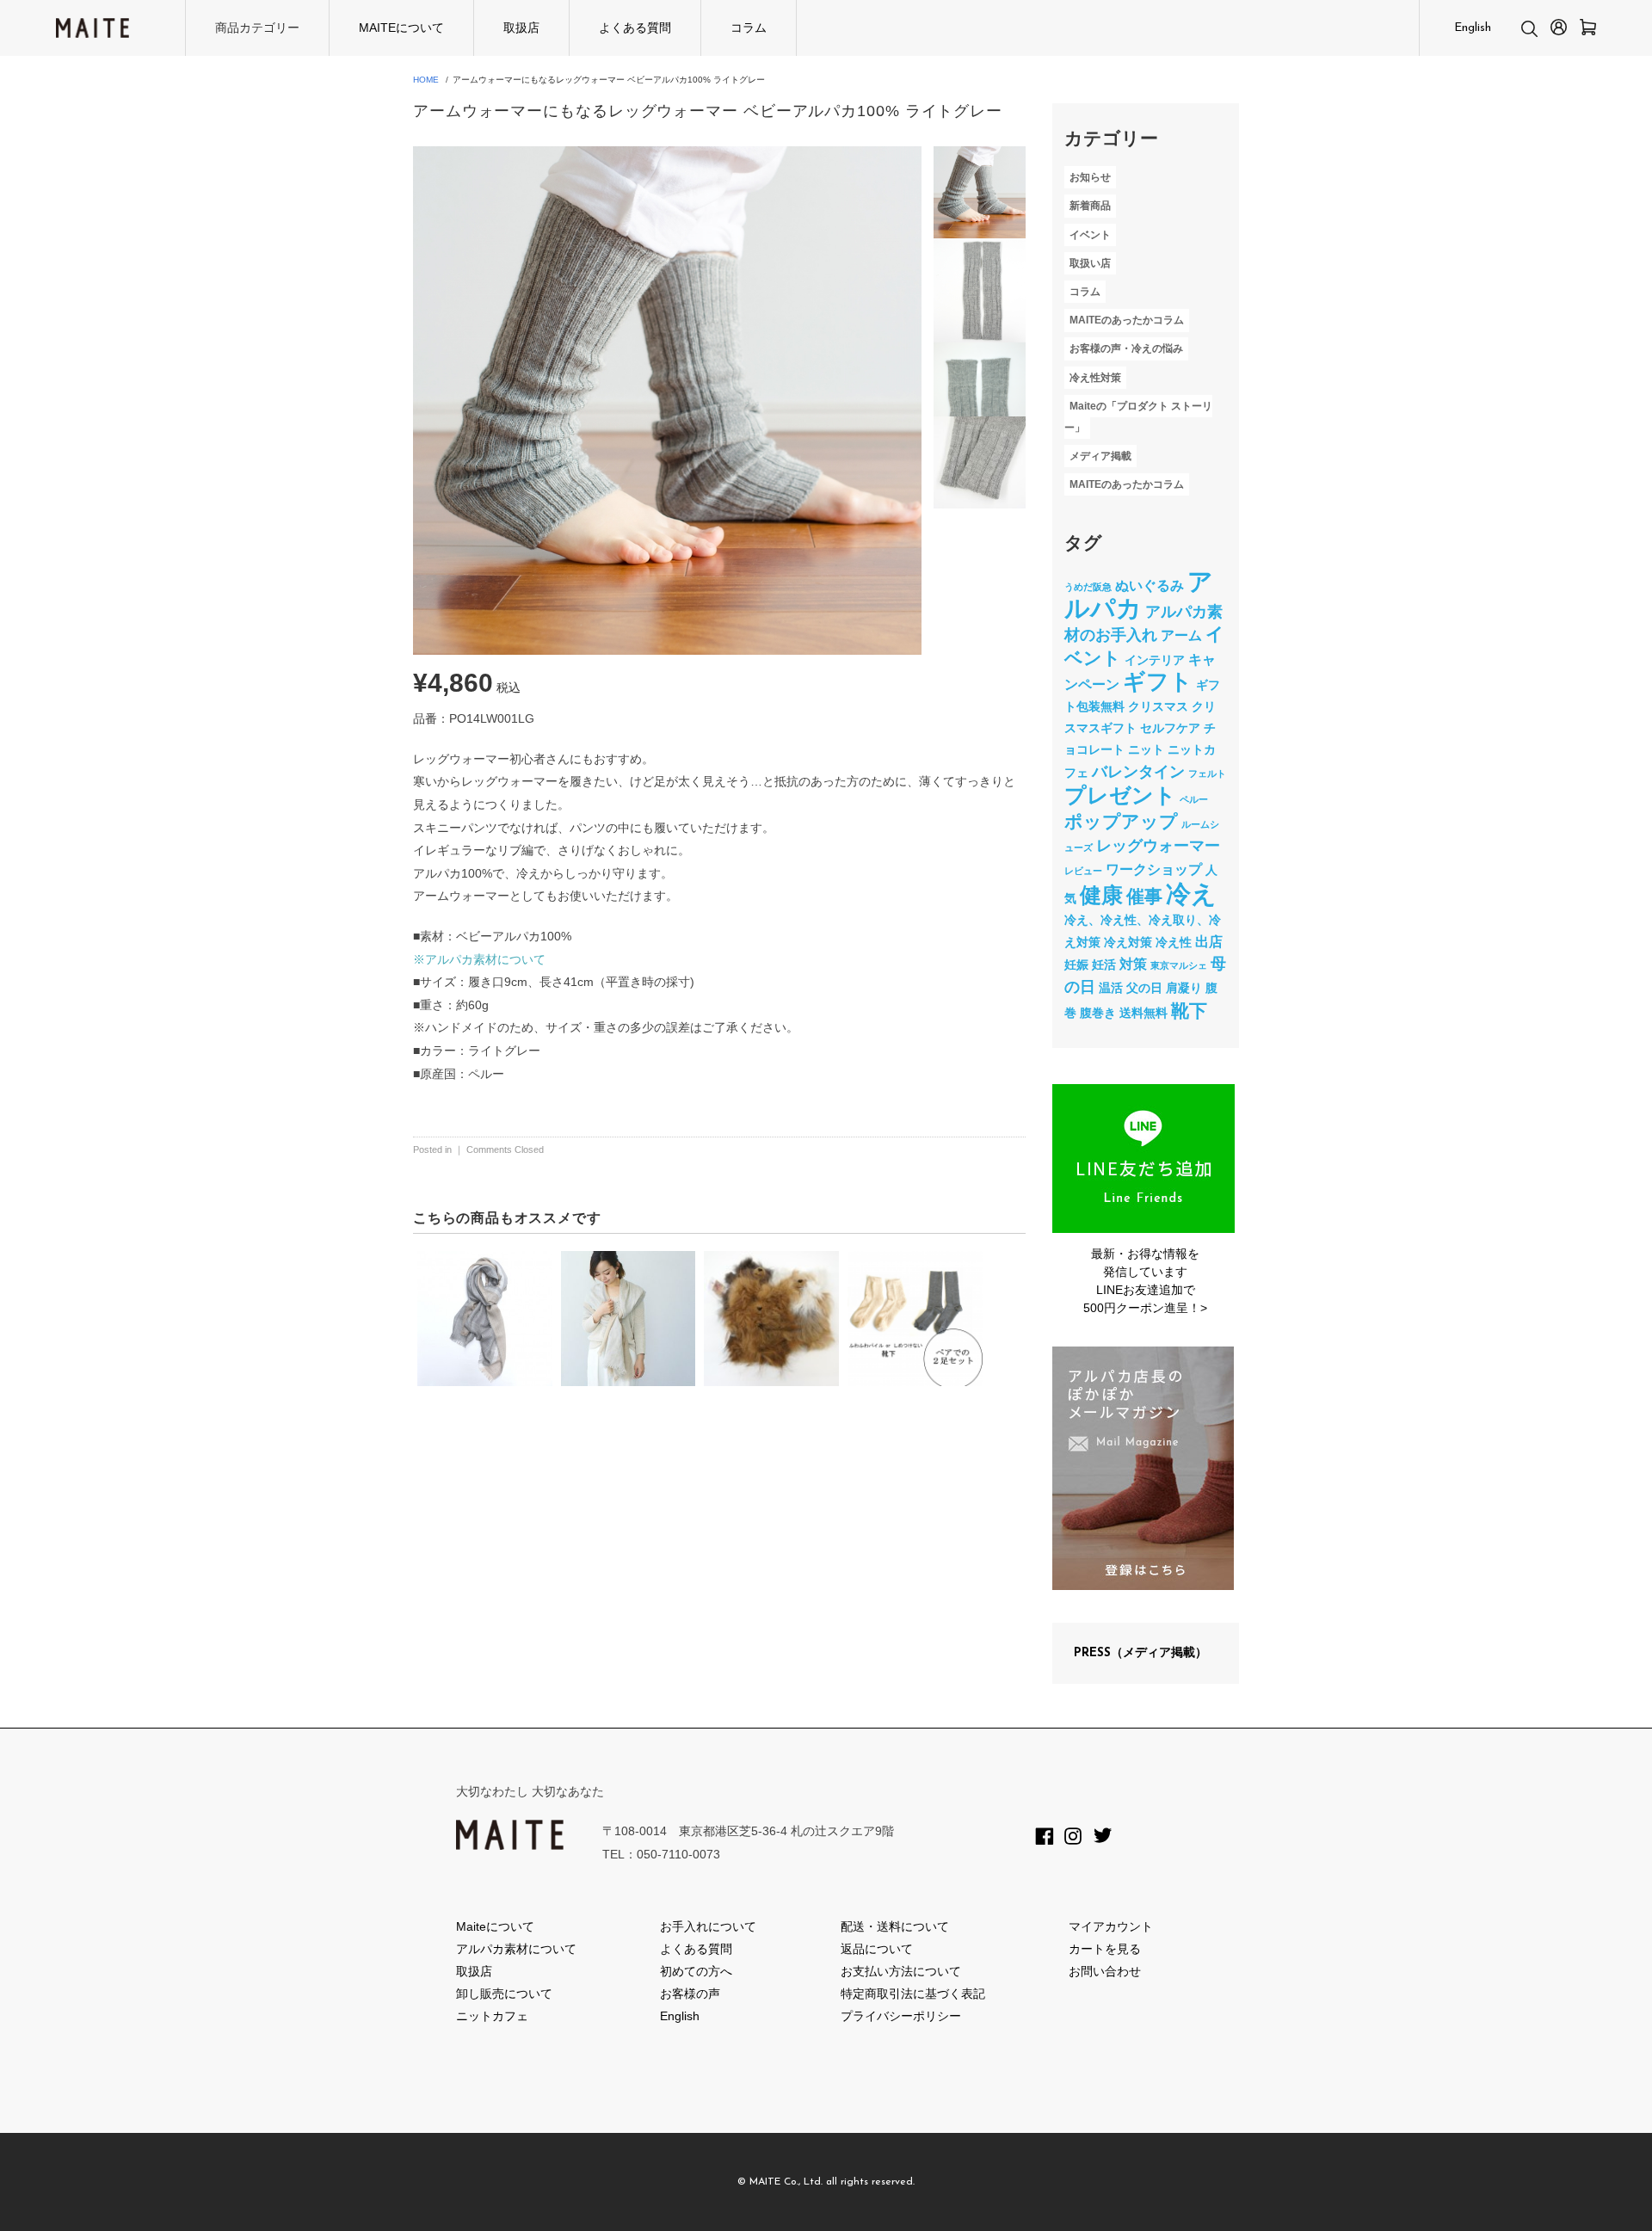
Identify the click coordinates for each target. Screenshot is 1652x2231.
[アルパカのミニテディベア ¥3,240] (771, 1319)
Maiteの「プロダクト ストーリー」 (1138, 417)
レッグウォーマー (1158, 846)
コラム (749, 28)
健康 (1101, 895)
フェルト (1207, 773)
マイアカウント (1111, 1926)
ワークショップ (1154, 869)
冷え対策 (1128, 942)
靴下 (1189, 1011)
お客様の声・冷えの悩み (1126, 349)
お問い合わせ (1105, 1971)
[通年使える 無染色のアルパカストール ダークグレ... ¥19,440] (485, 1319)
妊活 (1104, 965)
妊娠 (1076, 965)
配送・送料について (895, 1926)
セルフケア (1170, 728)
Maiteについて (495, 1926)
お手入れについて (708, 1926)
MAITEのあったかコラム (1127, 320)
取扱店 (521, 28)
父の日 (1144, 988)
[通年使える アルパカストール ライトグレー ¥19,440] (629, 1319)
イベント (1090, 235)
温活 (1111, 988)
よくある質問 (635, 28)
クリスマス (1158, 706)
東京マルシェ (1179, 965)
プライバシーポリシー (901, 2016)
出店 (1209, 941)
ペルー (1194, 799)
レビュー (1083, 871)
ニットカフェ (492, 2016)
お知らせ (1090, 177)
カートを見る (1105, 1949)
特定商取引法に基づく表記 (913, 1994)
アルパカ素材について (516, 1949)
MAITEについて (401, 28)
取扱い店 (1090, 263)
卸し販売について (504, 1994)
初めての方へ (696, 1971)
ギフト (1158, 681)
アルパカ (1139, 595)
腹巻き (1098, 1013)
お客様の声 (690, 1994)
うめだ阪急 (1088, 587)
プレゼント (1120, 795)
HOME (426, 80)
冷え (1191, 894)
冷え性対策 (1095, 378)
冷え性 (1174, 942)
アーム (1181, 635)
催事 (1144, 896)
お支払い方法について (901, 1971)
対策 (1133, 964)
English (1473, 28)
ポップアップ (1121, 821)
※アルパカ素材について (479, 959)
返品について (877, 1949)
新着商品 (1090, 206)
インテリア (1155, 660)
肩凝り (1184, 988)
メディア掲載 (1100, 456)
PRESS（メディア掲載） (1140, 1653)
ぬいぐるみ (1150, 585)
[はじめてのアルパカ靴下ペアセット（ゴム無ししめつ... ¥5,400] (915, 1319)
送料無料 (1143, 1013)
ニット (1146, 749)
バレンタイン (1138, 772)
